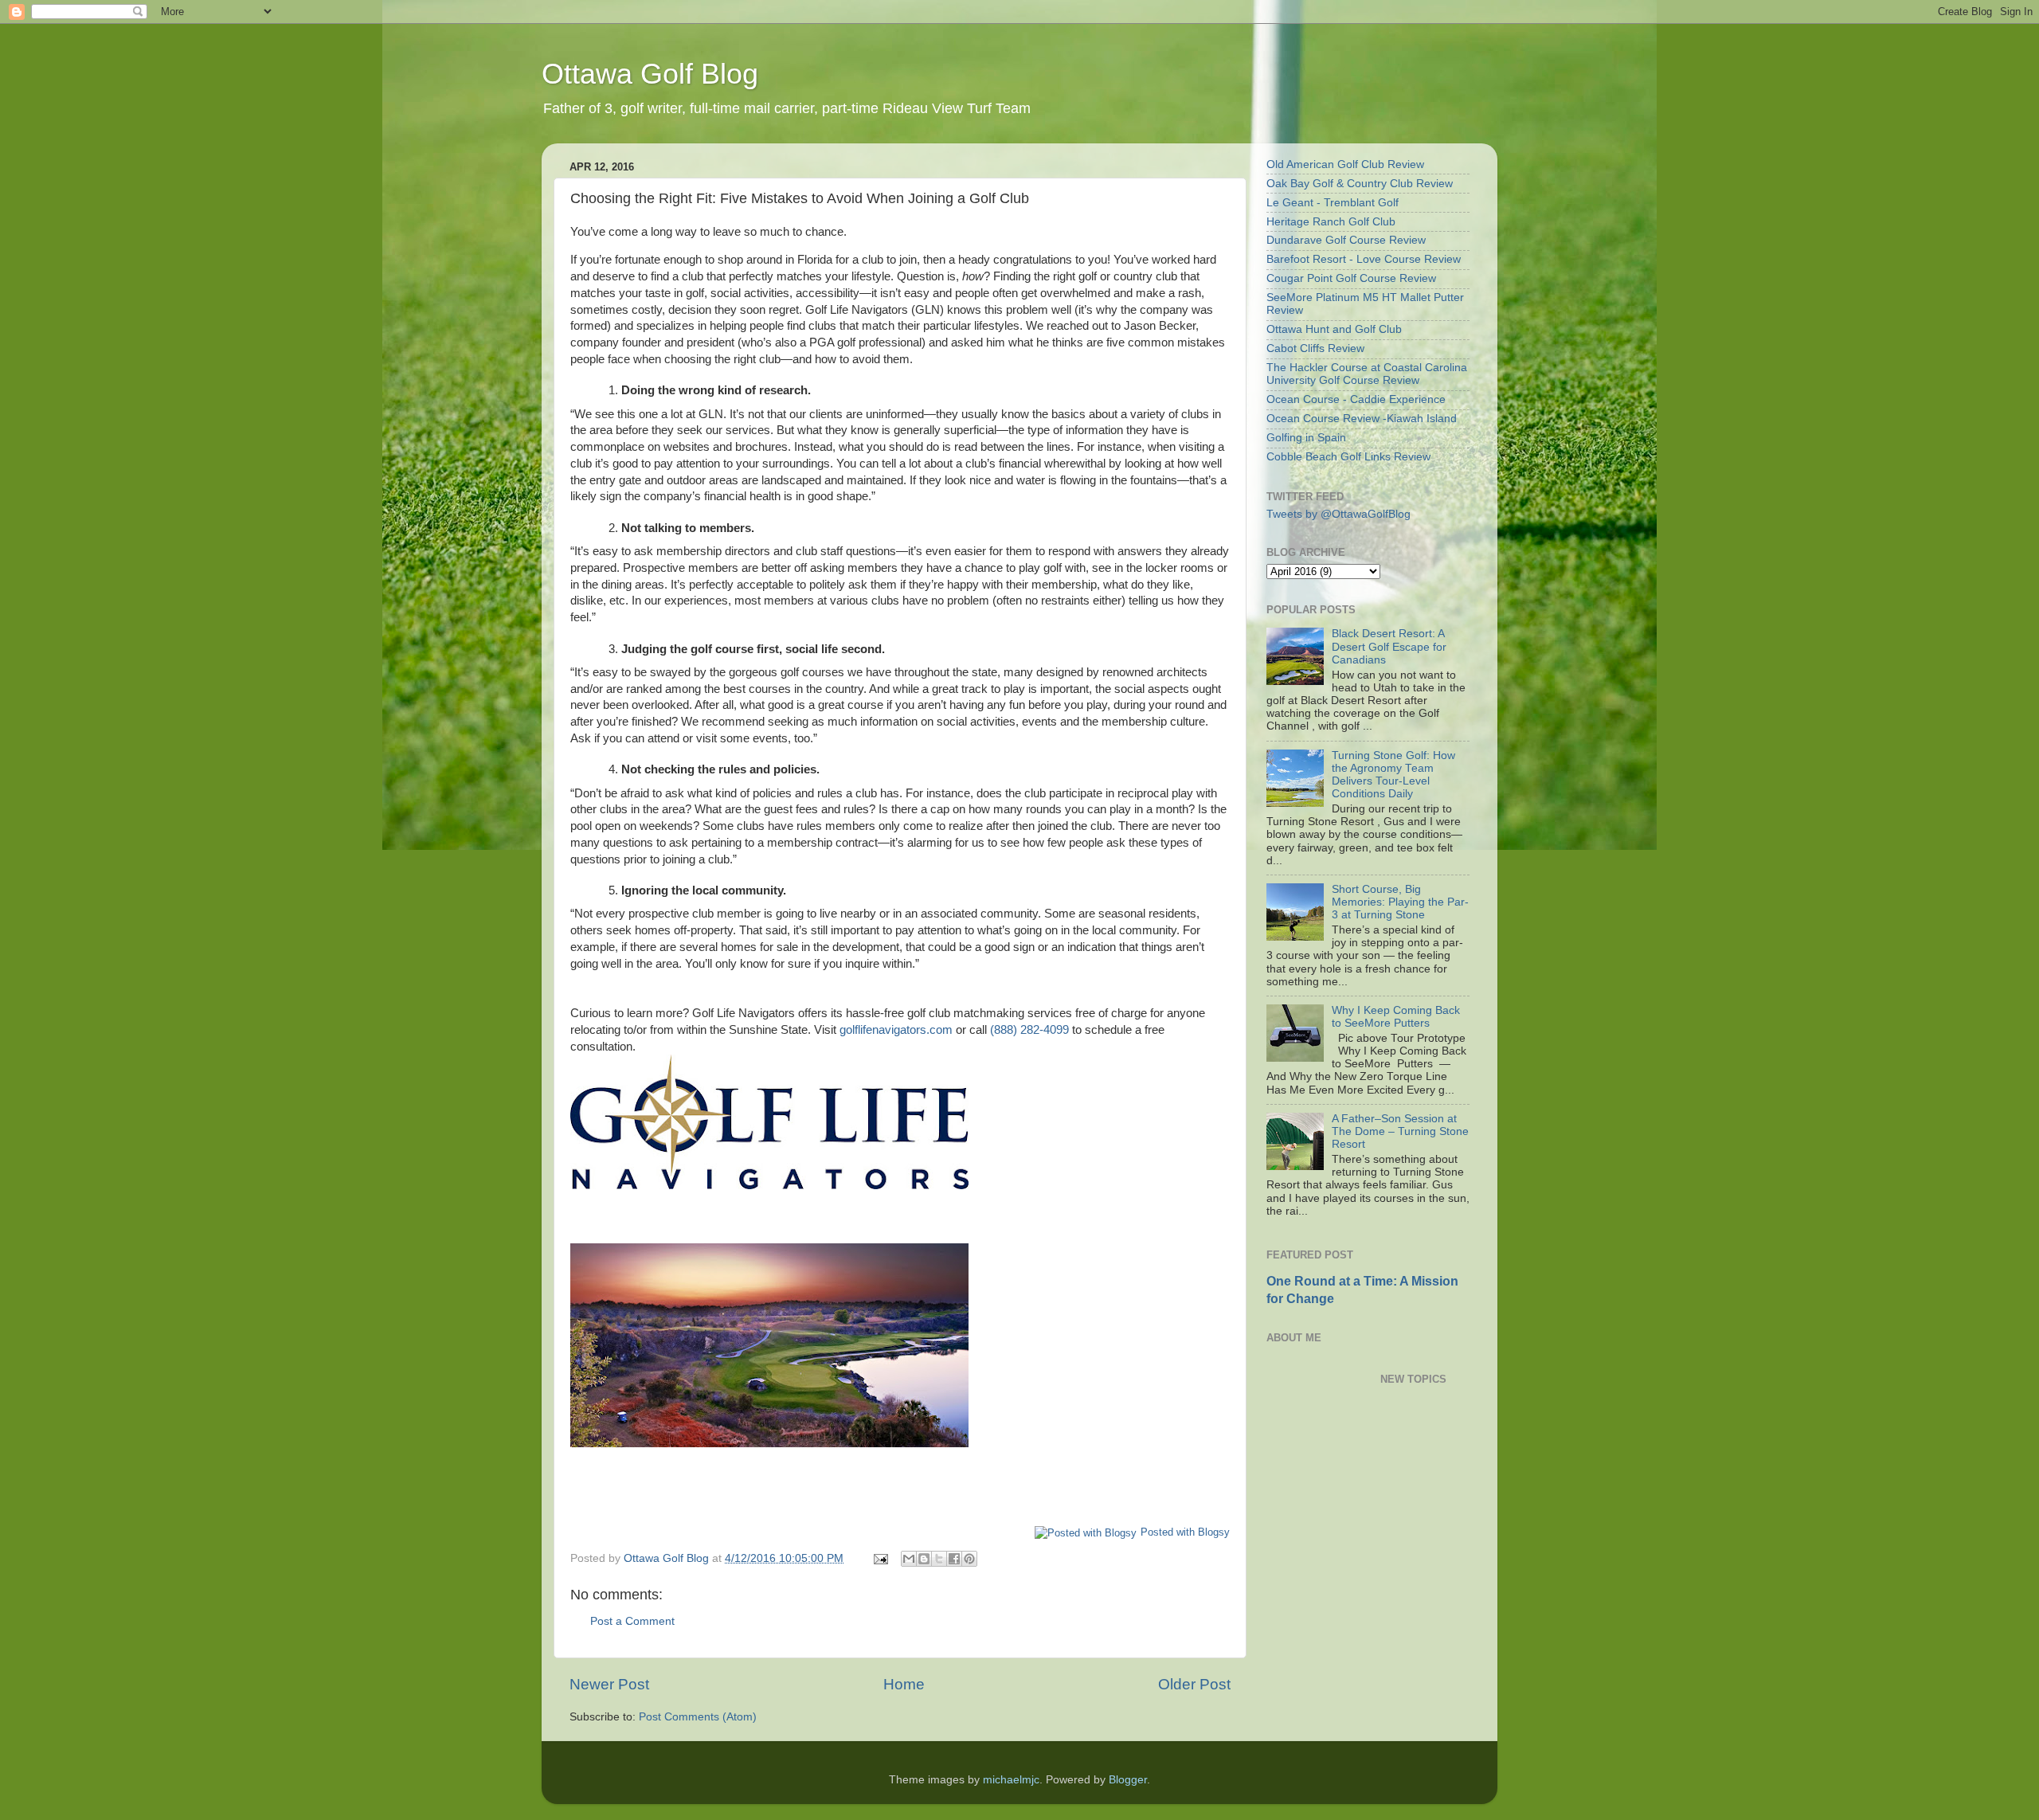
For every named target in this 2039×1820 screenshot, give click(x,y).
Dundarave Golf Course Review (1346, 240)
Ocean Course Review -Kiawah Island (1362, 419)
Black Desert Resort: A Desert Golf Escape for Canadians (1389, 646)
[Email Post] (880, 1558)
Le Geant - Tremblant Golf (1333, 203)
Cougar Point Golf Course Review (1351, 278)
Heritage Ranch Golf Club (1331, 222)
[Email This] (909, 1559)
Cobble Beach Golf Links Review (1348, 457)
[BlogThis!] (924, 1559)
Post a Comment (632, 1621)
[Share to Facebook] (954, 1559)
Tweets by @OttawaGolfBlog (1338, 514)
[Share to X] (939, 1559)
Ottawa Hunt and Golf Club (1334, 329)
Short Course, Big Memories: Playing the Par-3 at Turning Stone (1400, 902)
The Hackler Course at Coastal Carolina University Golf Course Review (1367, 374)
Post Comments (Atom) (698, 1717)
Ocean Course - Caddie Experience (1356, 399)
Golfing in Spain (1306, 438)
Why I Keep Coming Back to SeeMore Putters (1396, 1017)
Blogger (1128, 1780)
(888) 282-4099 (1029, 1030)
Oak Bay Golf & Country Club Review (1360, 184)
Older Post (1194, 1684)
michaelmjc (1011, 1780)
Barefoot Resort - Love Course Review (1364, 259)
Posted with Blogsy (1185, 1532)
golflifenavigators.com (896, 1030)
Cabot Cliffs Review (1315, 348)
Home (904, 1684)
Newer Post (609, 1684)
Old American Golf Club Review (1345, 164)
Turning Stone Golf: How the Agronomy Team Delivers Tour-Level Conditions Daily (1393, 775)
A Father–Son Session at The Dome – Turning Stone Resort (1400, 1131)
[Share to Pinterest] (969, 1559)
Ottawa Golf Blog (650, 74)
